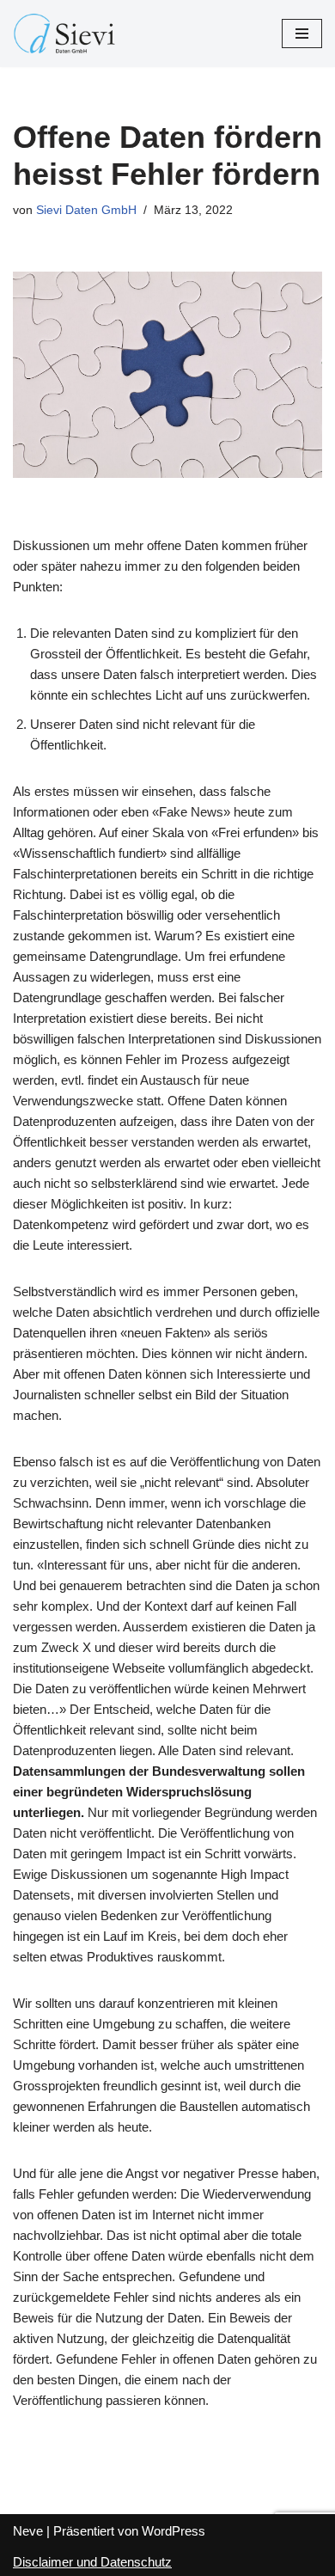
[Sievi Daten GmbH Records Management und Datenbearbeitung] (64, 34)
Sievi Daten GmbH (86, 210)
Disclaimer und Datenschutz (92, 2562)
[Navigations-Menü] (302, 34)
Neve (28, 2531)
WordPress (174, 2531)
